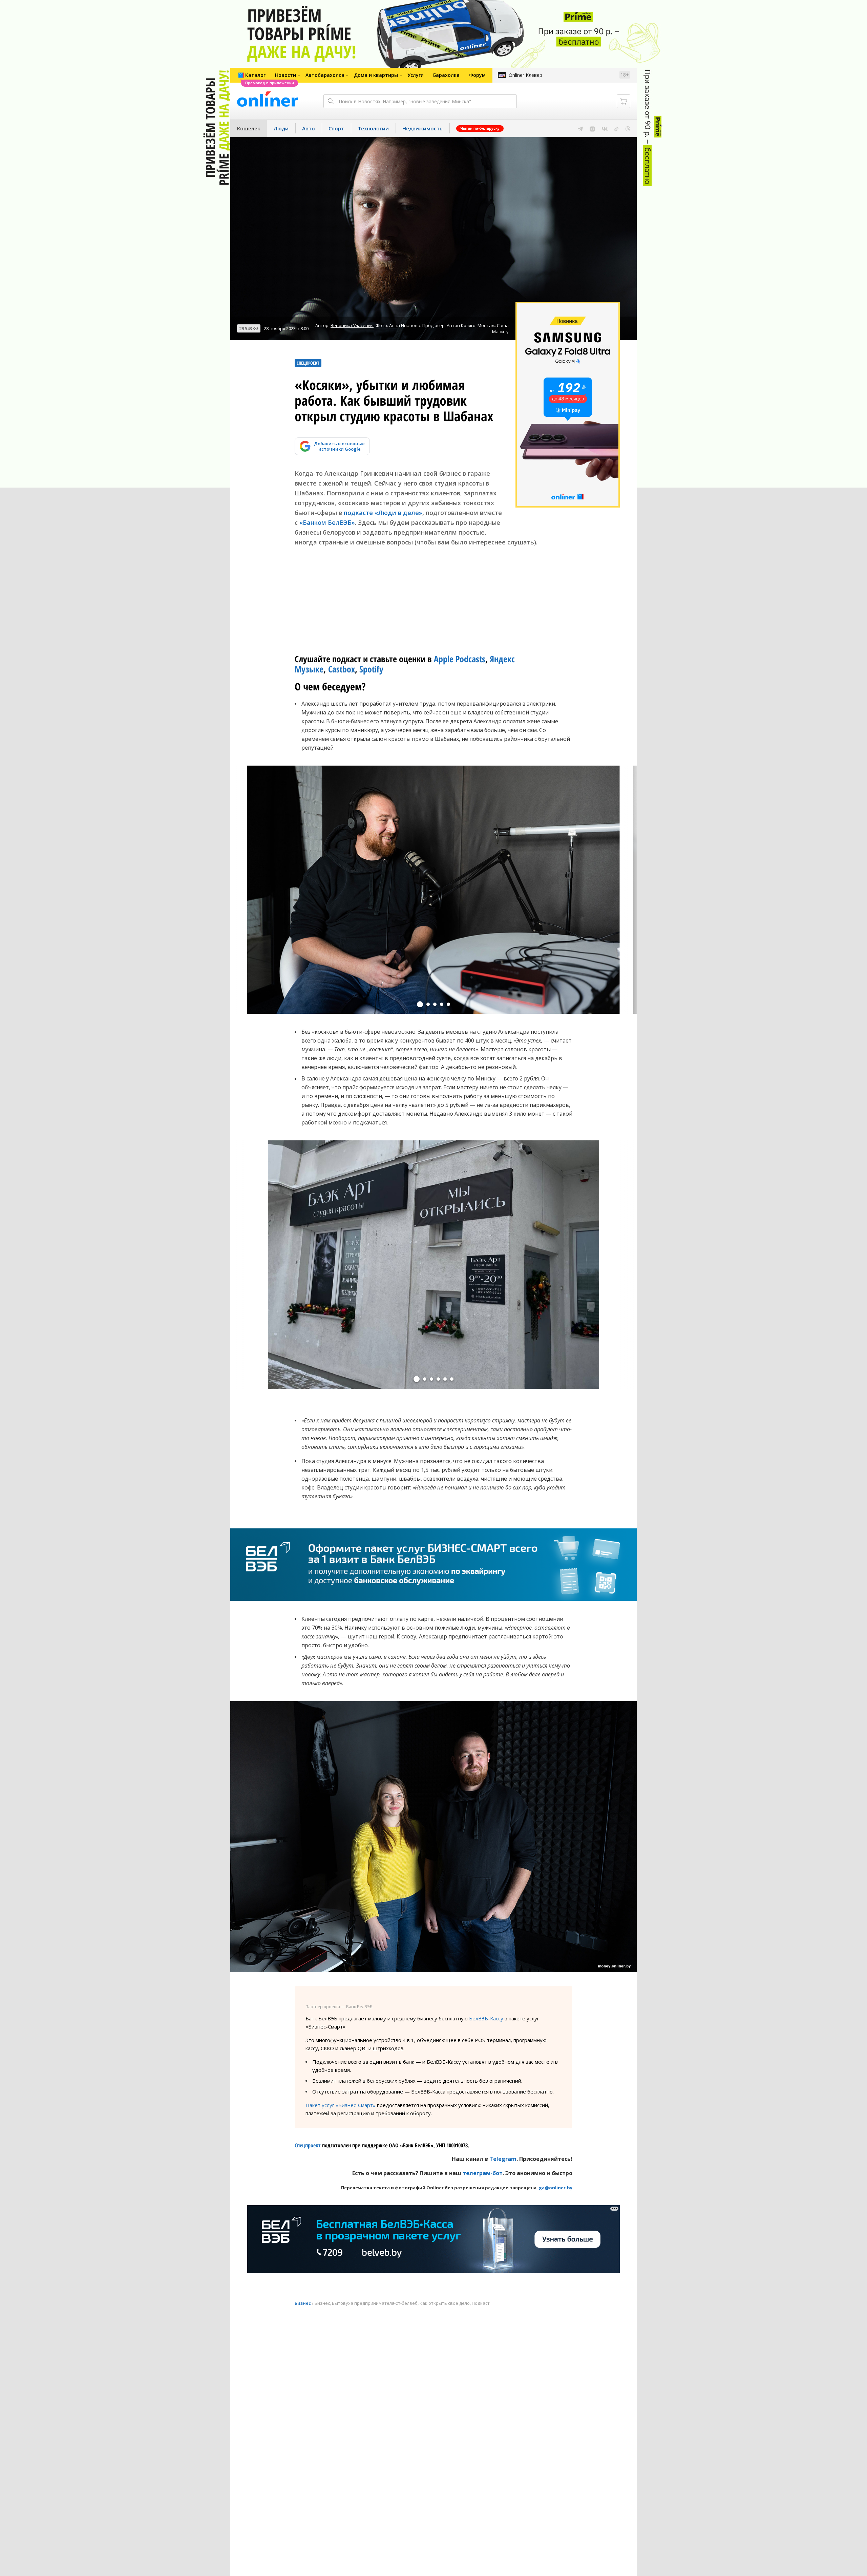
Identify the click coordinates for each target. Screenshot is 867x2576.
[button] (420, 1004)
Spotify (371, 669)
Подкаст (481, 2303)
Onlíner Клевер (525, 75)
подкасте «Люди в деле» (383, 513)
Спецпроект (308, 2145)
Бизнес (303, 2303)
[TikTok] (617, 128)
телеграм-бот (483, 2173)
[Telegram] (580, 128)
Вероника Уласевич (352, 325)
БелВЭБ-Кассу (486, 2018)
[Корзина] (623, 101)
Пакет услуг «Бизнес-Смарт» (341, 2105)
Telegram (503, 2159)
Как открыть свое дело (445, 2303)
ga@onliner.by (556, 2188)
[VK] (605, 128)
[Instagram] (592, 128)
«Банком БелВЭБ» (327, 522)
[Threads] (628, 128)
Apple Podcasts (460, 659)
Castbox (342, 669)
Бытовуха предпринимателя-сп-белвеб (375, 2303)
